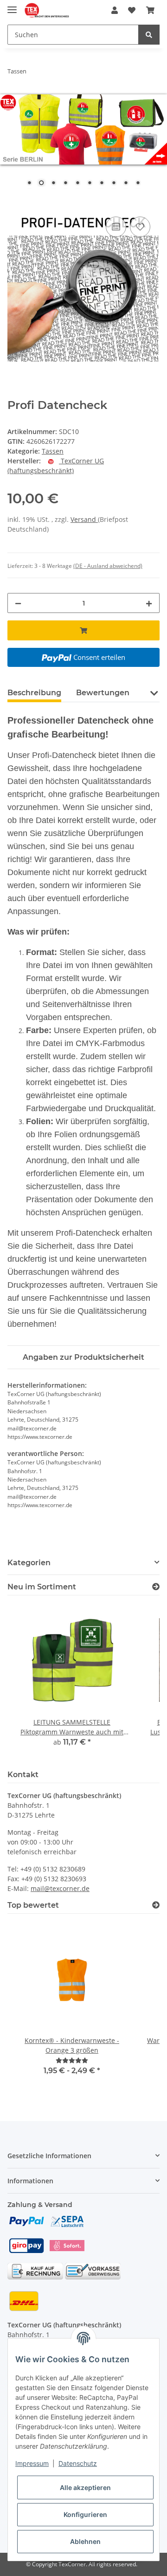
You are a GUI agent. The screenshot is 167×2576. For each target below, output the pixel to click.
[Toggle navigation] (12, 6)
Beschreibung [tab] (34, 693)
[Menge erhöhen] (149, 603)
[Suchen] (149, 35)
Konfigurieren (85, 2514)
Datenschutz (78, 2463)
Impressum (32, 2463)
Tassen (53, 451)
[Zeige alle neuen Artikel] (156, 1587)
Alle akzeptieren (85, 2487)
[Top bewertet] (156, 1905)
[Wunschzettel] (132, 10)
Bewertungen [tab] (103, 693)
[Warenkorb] (150, 10)
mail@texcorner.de (60, 1888)
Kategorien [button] (29, 1563)
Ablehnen (85, 2541)
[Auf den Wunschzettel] (140, 227)
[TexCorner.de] (47, 10)
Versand (84, 519)
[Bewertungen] (72, 2060)
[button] (115, 10)
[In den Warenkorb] (15, 204)
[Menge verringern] (18, 603)
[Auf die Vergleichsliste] (116, 227)
